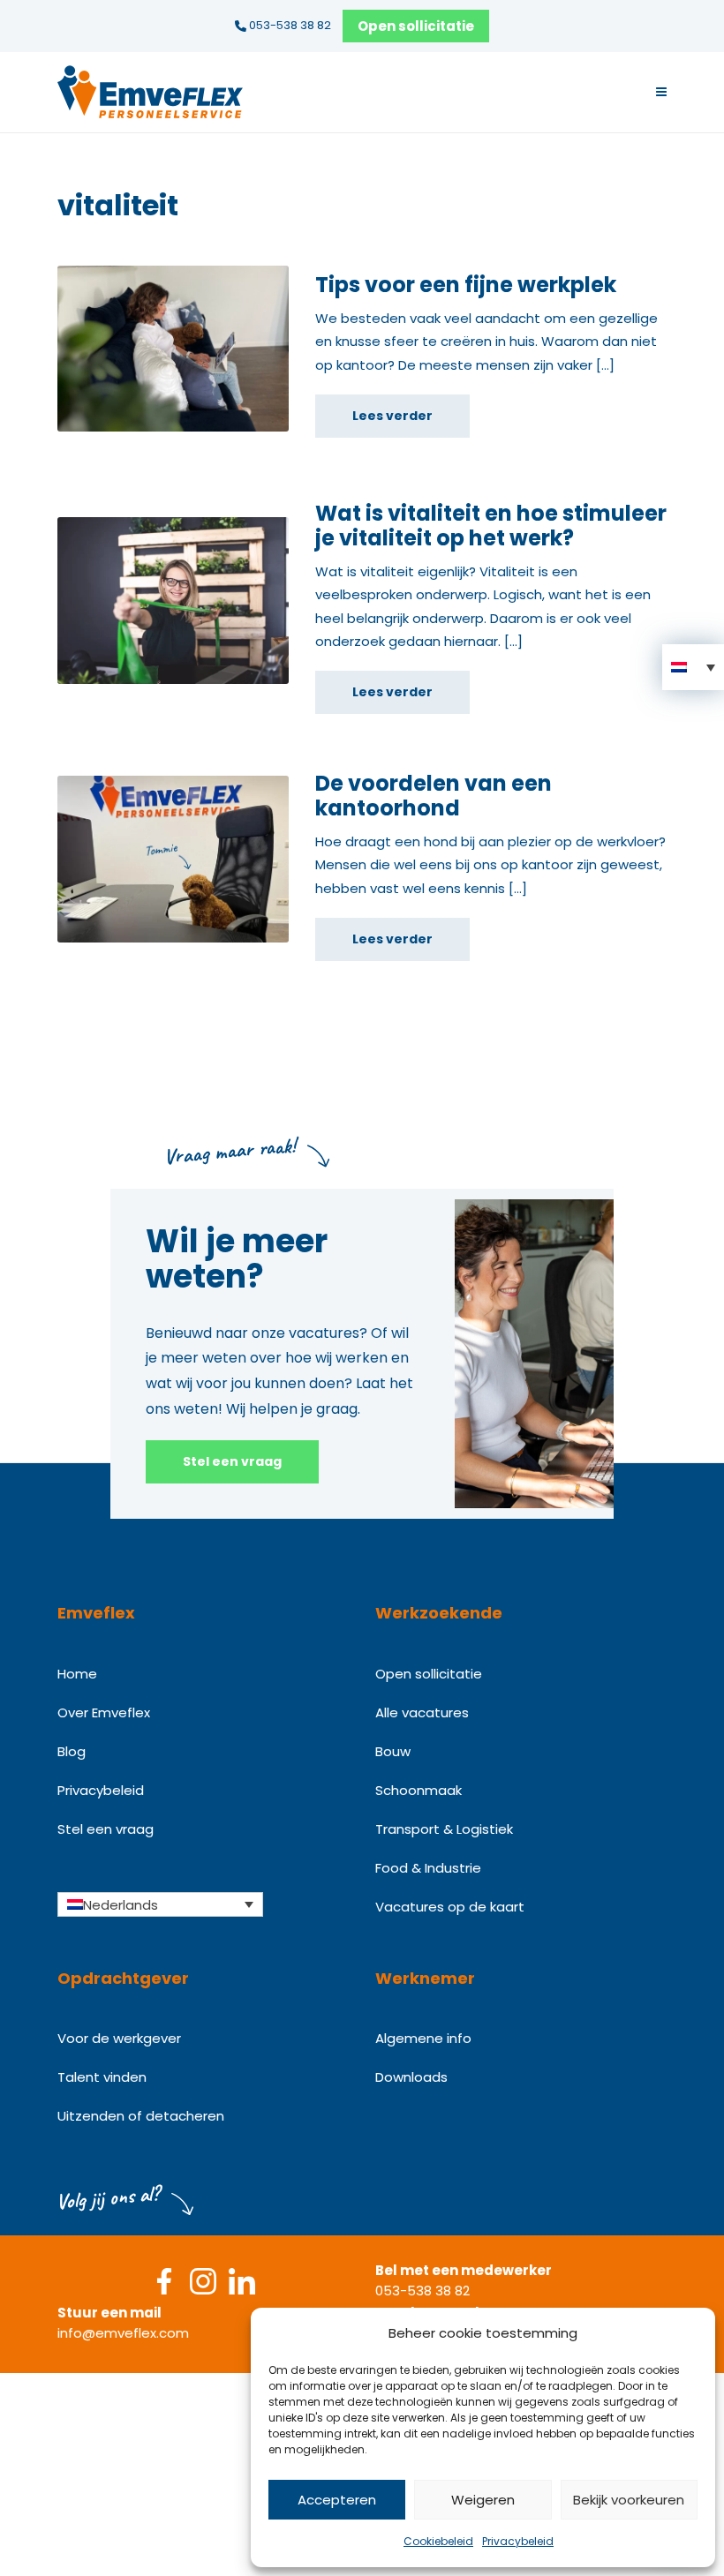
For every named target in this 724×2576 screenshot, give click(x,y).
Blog (72, 1751)
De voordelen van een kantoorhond (434, 796)
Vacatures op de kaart (450, 1907)
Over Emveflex (104, 1712)
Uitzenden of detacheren (141, 2116)
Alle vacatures (422, 1712)
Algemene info (423, 2038)
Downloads (411, 2077)
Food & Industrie (428, 1868)
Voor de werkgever (119, 2038)
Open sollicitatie (416, 26)
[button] (693, 667)
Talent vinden (102, 2077)
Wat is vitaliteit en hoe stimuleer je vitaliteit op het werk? (491, 526)
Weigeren (483, 2500)
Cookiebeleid (438, 2541)
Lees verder (392, 416)
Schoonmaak (419, 1790)
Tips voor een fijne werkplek (466, 285)
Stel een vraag (232, 1461)
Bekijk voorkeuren (629, 2500)
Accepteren (337, 2500)
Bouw (393, 1751)
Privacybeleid (518, 2541)
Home (77, 1674)
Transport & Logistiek (444, 1829)
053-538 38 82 (289, 25)
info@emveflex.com (123, 2333)
